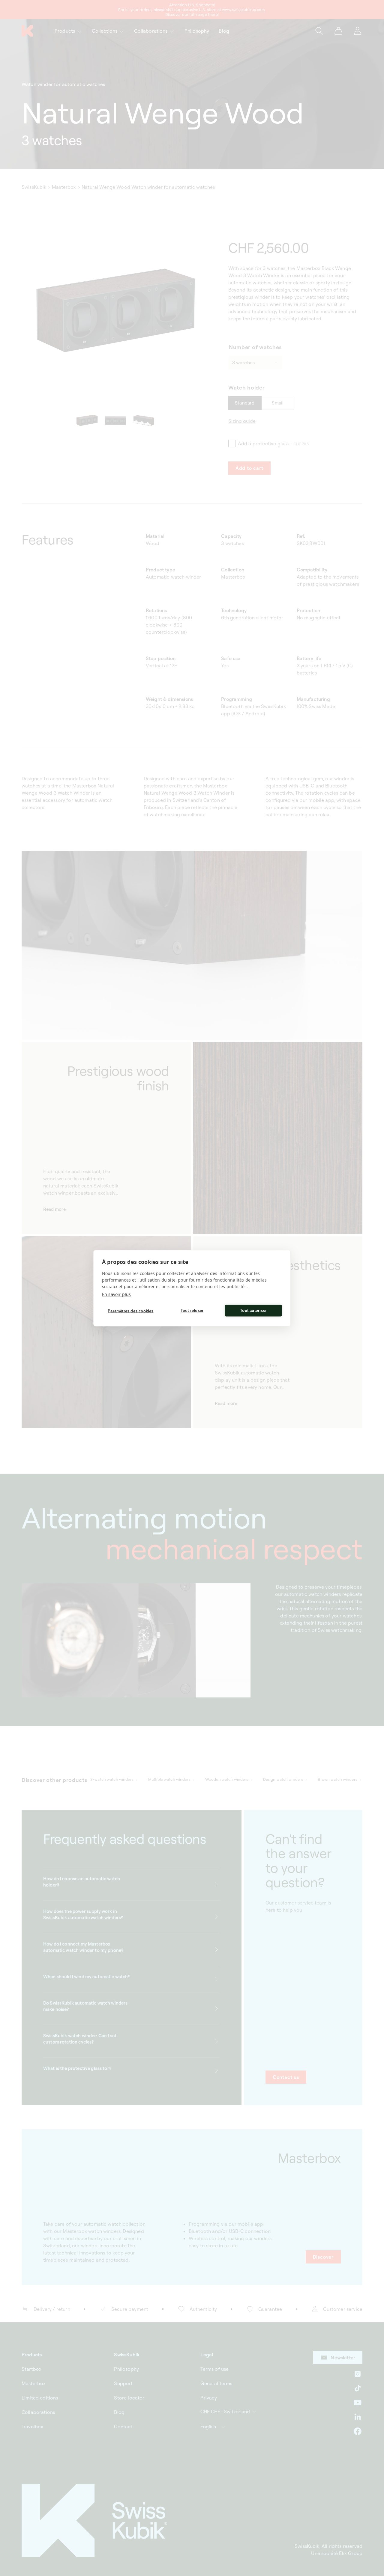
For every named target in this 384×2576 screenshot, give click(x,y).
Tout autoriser (253, 1310)
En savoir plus (116, 1294)
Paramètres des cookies (130, 1311)
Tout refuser (192, 1310)
